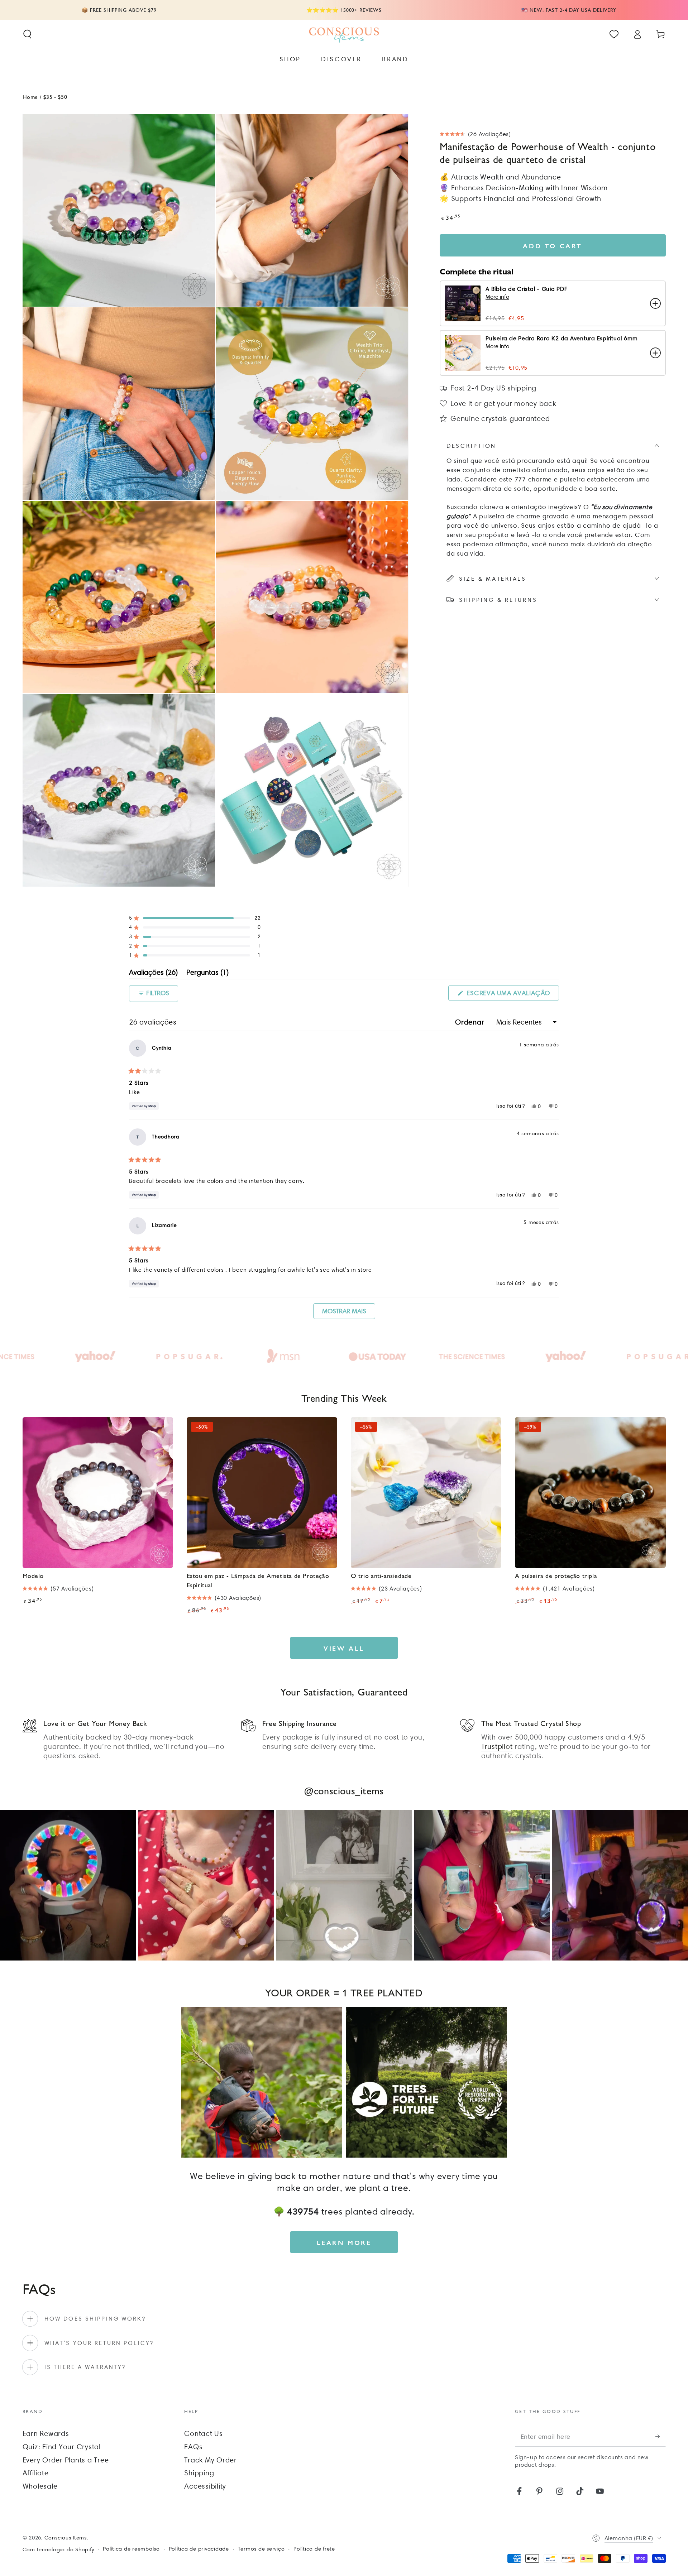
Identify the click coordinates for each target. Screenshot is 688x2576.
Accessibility (205, 2486)
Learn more (344, 2242)
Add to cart (553, 246)
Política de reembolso (131, 2549)
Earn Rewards (46, 2433)
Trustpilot (497, 1746)
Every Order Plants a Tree (66, 2460)
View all (344, 1648)
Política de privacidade (199, 2549)
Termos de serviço (261, 2549)
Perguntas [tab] (207, 973)
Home (30, 97)
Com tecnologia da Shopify (58, 2549)
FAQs (193, 2447)
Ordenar (471, 1022)
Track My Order (211, 2460)
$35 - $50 (55, 97)
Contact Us (204, 2433)
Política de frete (314, 2549)
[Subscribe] (661, 2436)
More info (497, 297)
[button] (27, 34)
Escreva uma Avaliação (512, 995)
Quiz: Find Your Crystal (62, 2447)
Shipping (199, 2473)
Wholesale (40, 2486)
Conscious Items (66, 2538)
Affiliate (36, 2473)
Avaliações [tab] (153, 973)
